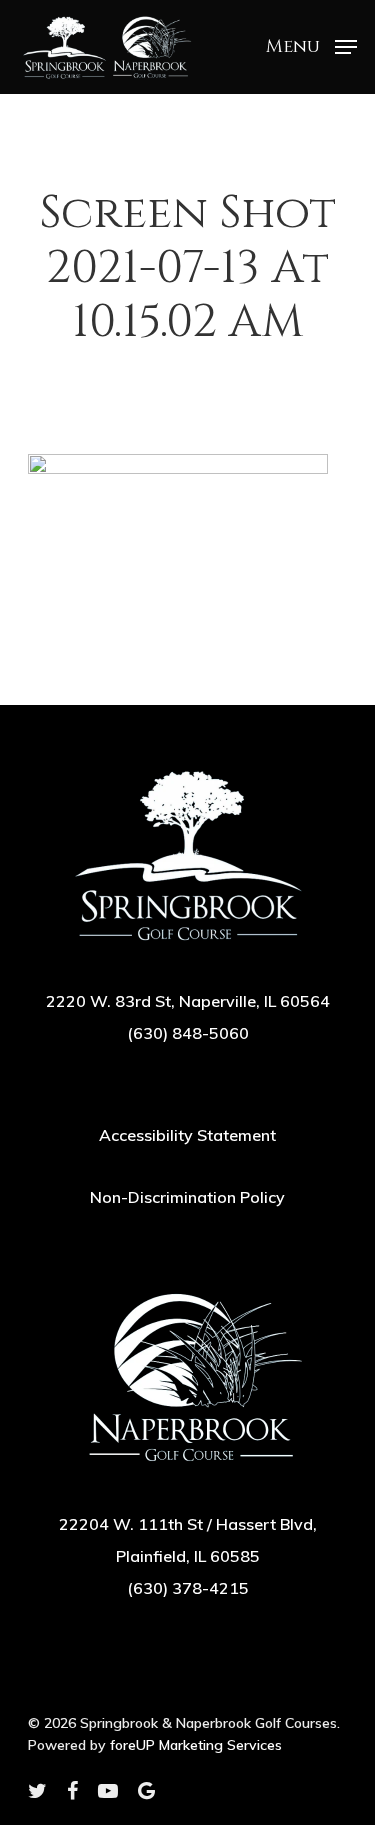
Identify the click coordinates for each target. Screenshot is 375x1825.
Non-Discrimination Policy (187, 1197)
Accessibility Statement (187, 1135)
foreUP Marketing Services (196, 1745)
